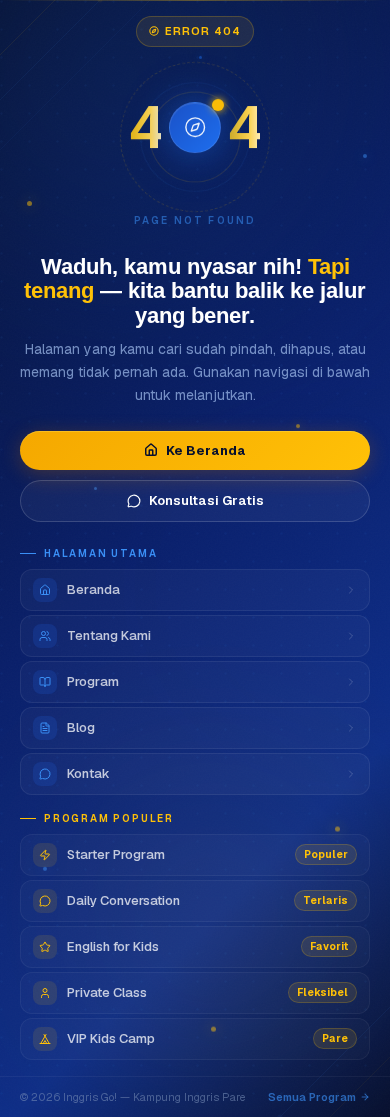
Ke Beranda (206, 450)
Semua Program (312, 1097)
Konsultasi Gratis (206, 500)
